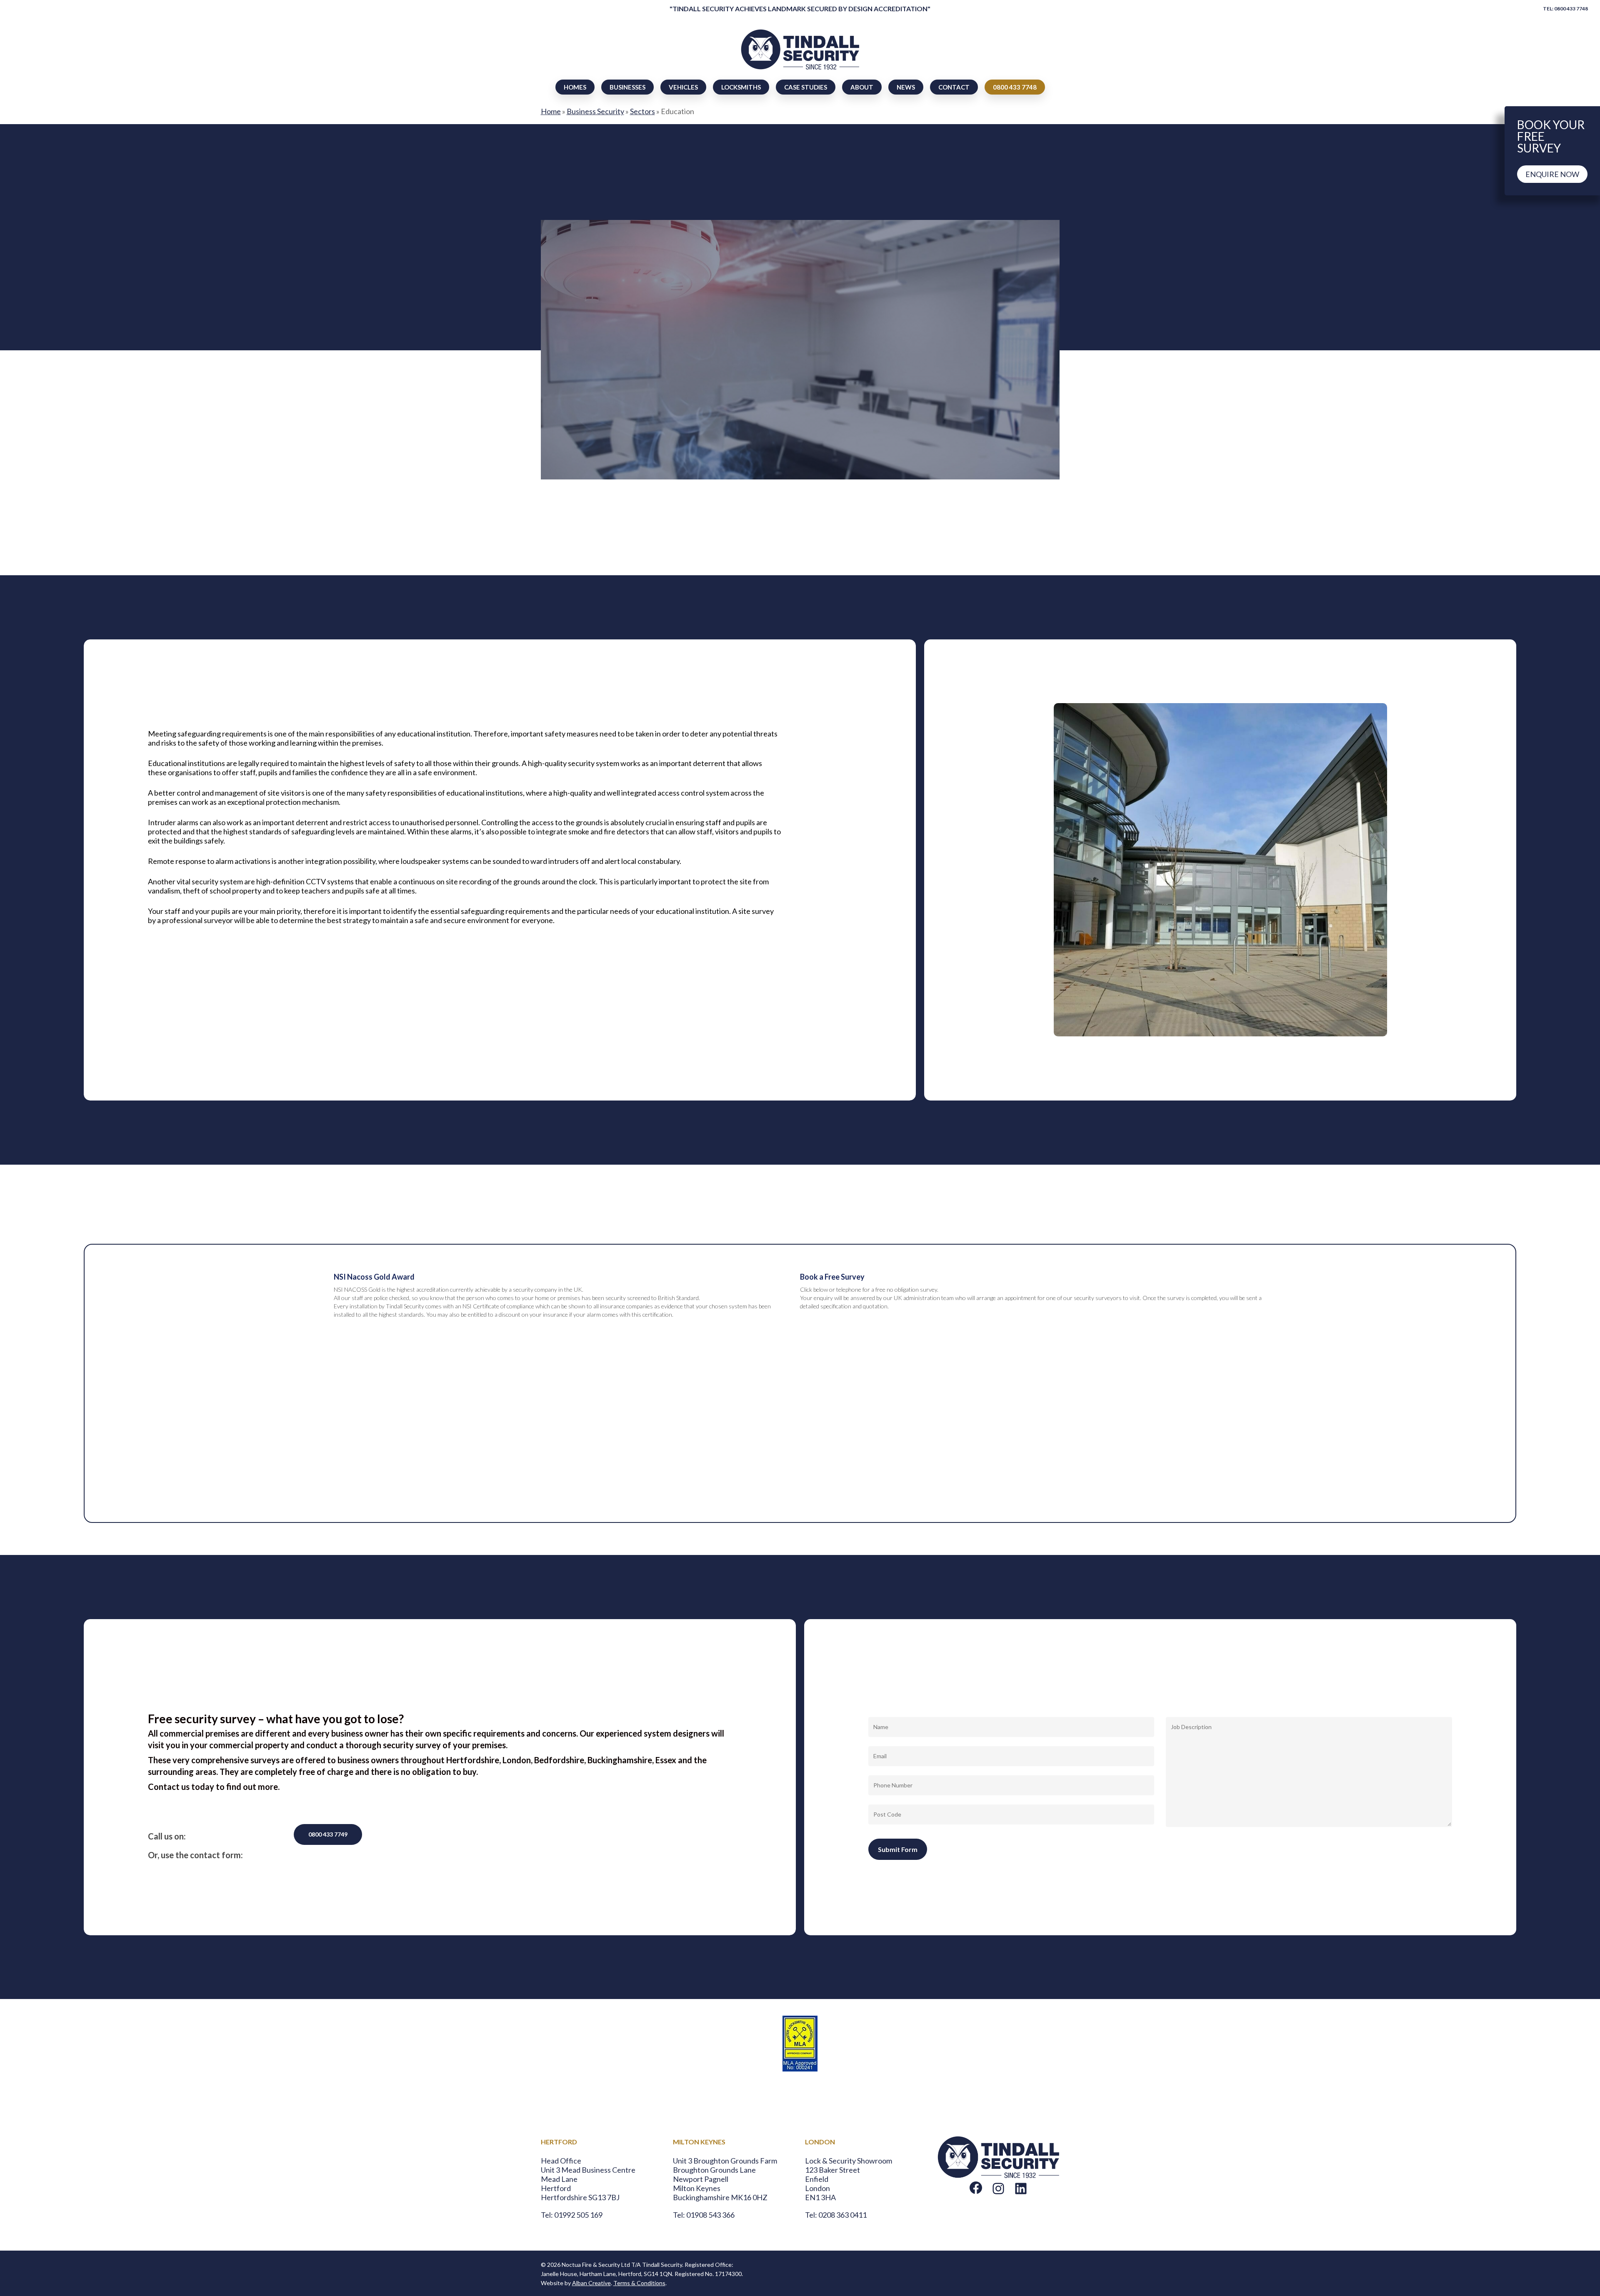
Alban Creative (591, 2283)
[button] (609, 378)
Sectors (642, 111)
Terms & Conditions (639, 2283)
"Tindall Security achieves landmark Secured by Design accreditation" (800, 9)
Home (551, 111)
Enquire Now (1552, 174)
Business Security (595, 111)
